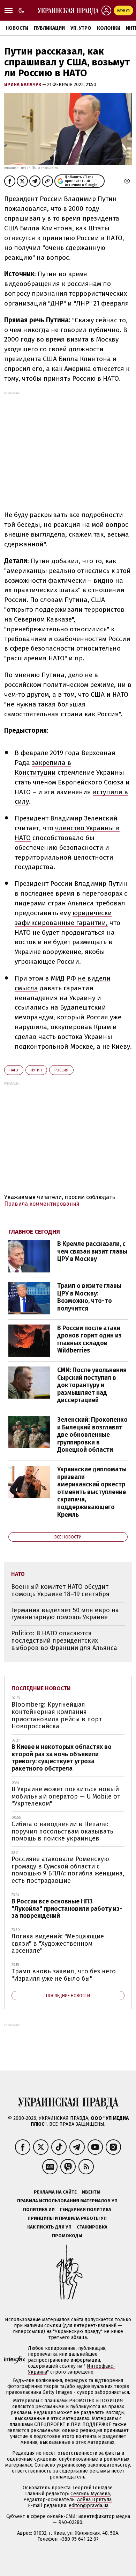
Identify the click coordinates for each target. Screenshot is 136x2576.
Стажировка (92, 2227)
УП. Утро (81, 28)
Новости (17, 28)
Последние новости (41, 1688)
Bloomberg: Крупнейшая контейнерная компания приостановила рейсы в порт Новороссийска (57, 1715)
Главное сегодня (34, 1232)
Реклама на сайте (55, 2192)
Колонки (109, 28)
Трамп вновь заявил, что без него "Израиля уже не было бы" (64, 1975)
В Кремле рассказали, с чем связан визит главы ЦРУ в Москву (92, 1251)
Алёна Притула (94, 2500)
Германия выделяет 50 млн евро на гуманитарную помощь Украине (65, 1614)
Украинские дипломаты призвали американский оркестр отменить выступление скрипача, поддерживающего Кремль (92, 1492)
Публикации (49, 28)
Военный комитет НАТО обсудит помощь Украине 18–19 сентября (60, 1590)
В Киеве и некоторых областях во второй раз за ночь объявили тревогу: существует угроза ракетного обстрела (62, 1758)
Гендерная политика (86, 2209)
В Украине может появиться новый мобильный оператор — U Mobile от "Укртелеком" (66, 1796)
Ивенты (91, 2192)
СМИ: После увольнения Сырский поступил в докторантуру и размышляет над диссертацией (92, 1385)
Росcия (61, 1070)
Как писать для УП (49, 2227)
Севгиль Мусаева (90, 2494)
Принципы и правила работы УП (67, 2218)
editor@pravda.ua (89, 2506)
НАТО (14, 1070)
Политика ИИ (39, 2209)
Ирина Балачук (23, 84)
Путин (36, 1070)
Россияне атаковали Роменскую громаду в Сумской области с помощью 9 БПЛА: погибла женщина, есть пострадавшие (68, 1870)
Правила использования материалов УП (67, 2201)
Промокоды (67, 2236)
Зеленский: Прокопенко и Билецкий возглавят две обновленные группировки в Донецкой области (92, 1435)
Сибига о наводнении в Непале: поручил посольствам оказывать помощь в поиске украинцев (62, 1831)
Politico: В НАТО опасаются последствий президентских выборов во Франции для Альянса (64, 1640)
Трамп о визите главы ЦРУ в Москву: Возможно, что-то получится (89, 1297)
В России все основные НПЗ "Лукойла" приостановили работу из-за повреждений (67, 1908)
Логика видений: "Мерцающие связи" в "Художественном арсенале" (58, 1943)
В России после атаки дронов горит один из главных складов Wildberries (89, 1339)
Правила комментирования (42, 1204)
